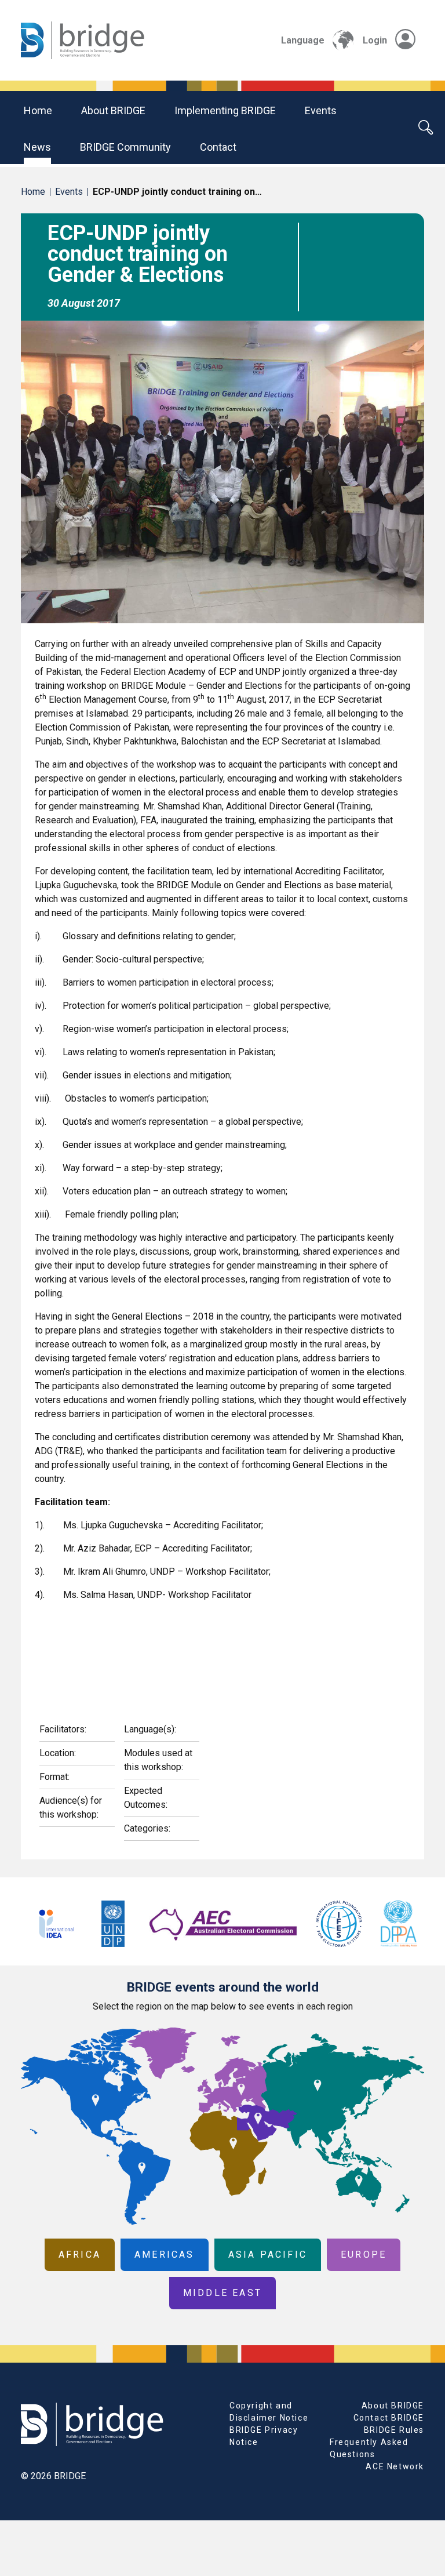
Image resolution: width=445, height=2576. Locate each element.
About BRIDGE (113, 110)
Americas (165, 2255)
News (37, 147)
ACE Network (395, 2466)
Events (321, 110)
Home (38, 110)
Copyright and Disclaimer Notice (269, 2412)
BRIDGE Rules (394, 2430)
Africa (80, 2255)
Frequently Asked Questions (369, 2448)
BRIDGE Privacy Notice (264, 2436)
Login (375, 40)
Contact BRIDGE (389, 2418)
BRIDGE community (125, 147)
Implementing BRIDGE (225, 110)
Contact (218, 147)
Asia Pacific (268, 2255)
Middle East (222, 2293)
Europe (364, 2255)
